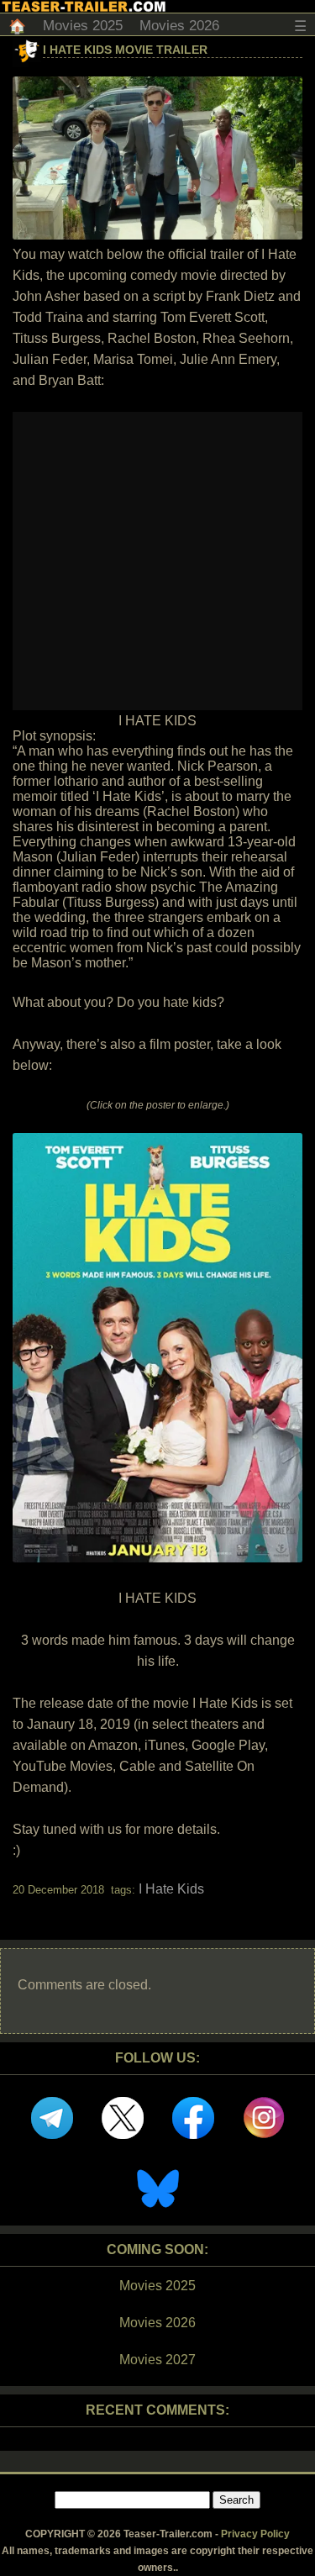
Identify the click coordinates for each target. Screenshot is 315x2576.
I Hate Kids (171, 1889)
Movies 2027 (157, 2360)
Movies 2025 (83, 26)
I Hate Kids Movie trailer (125, 50)
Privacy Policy (255, 2534)
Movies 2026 (179, 26)
